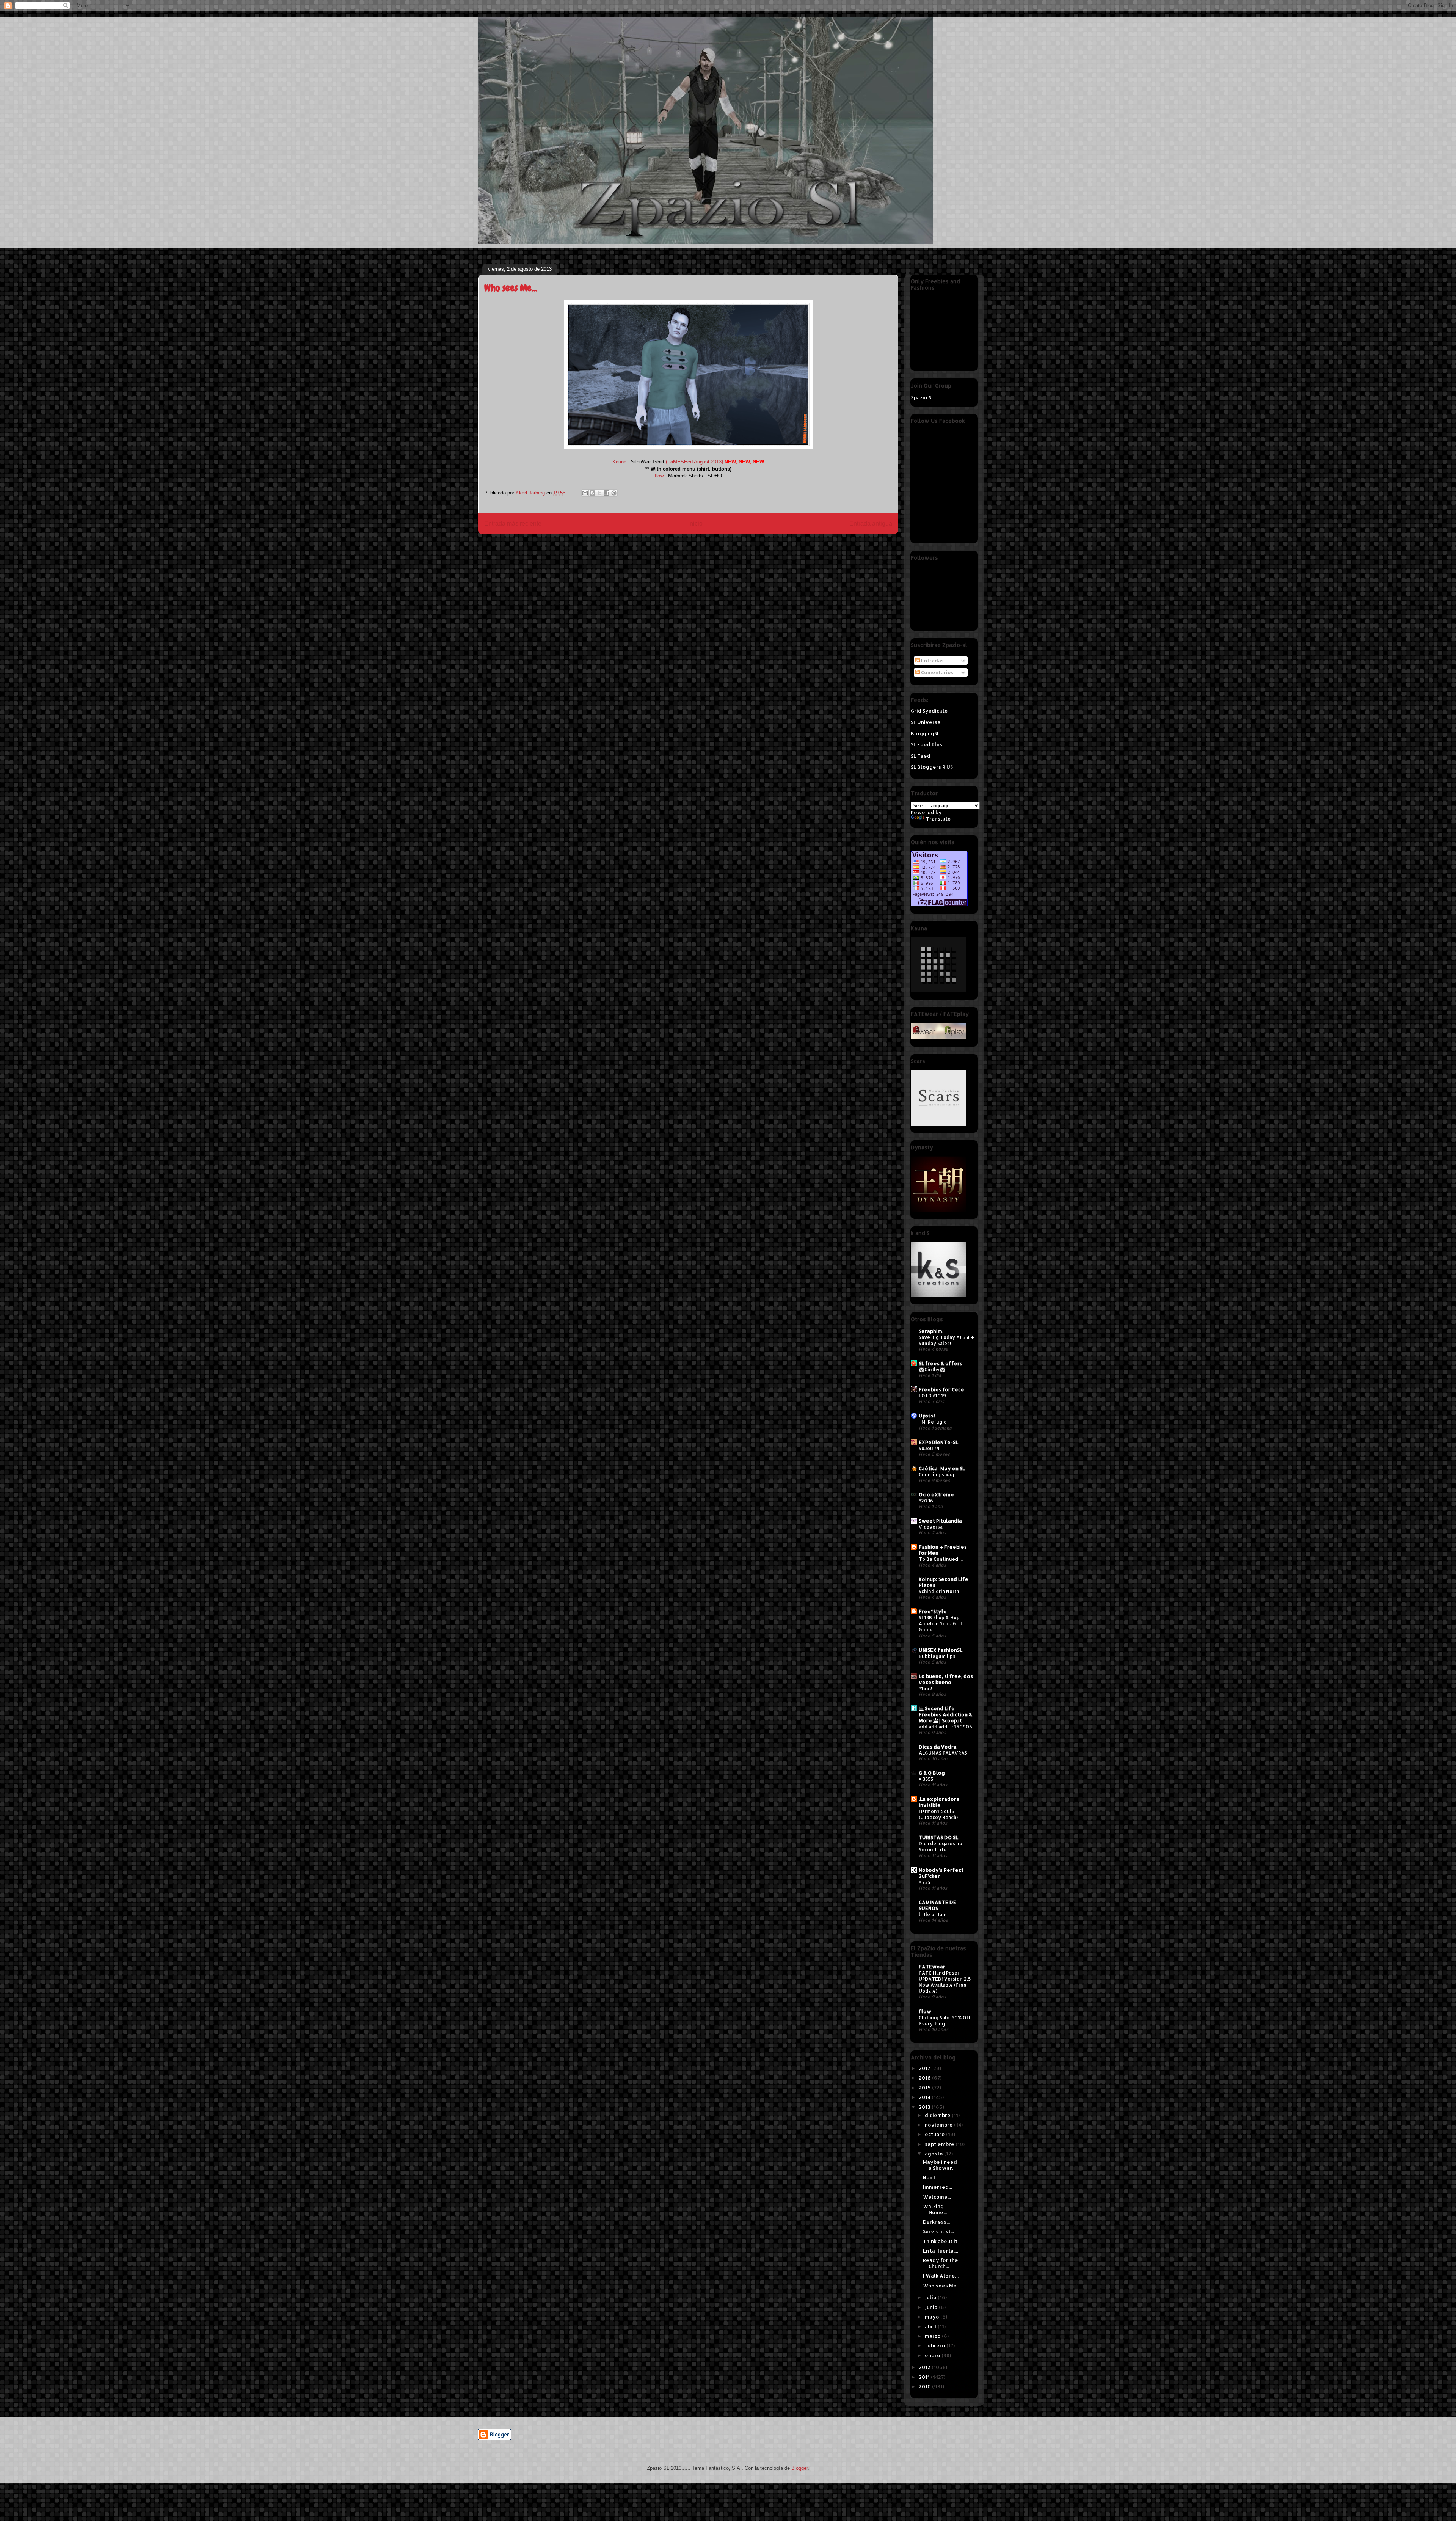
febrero (936, 2345)
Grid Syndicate (929, 711)
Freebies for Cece (941, 1389)
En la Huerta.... (941, 2251)
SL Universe (926, 722)
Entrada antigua (871, 524)
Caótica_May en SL (942, 1468)
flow (659, 476)
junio (932, 2307)
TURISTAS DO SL (938, 1837)
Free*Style (933, 1611)
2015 (925, 2088)
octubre (935, 2134)
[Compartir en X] (599, 493)
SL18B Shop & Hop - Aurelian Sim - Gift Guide (941, 1623)
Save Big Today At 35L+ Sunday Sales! (946, 1340)
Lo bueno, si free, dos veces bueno (946, 1679)
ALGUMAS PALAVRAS (943, 1753)
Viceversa (931, 1527)
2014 (925, 2097)
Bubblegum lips (937, 1656)
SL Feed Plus (926, 744)
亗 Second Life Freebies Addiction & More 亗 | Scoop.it (945, 1714)
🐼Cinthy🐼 (932, 1369)
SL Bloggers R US (932, 767)
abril (931, 2326)
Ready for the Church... (941, 2263)
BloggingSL (925, 733)
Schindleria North (939, 1591)
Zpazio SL (922, 397)
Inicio (695, 524)
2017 (925, 2068)
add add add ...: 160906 (945, 1727)
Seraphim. (931, 1331)
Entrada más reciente (513, 524)
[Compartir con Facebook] (607, 493)
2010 (925, 2386)
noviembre (939, 2125)
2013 (925, 2107)
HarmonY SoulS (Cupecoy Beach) (938, 1814)
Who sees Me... (941, 2286)
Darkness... (936, 2222)
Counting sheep (937, 1474)
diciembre (938, 2115)
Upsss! (927, 1416)
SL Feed (921, 756)
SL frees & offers (941, 1363)
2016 (925, 2078)
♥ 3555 (926, 1779)
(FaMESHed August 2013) (694, 462)
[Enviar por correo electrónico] (585, 493)
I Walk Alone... (941, 2276)
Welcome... (937, 2197)
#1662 (926, 1688)
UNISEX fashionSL (941, 1650)
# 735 (924, 1882)
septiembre (940, 2144)
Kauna (619, 462)
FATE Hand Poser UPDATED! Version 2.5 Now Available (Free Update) (945, 1982)
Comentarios (937, 672)
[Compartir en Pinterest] (614, 493)
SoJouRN (929, 1448)
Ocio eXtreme (936, 1494)
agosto (934, 2154)
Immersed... (937, 2187)
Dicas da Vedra (938, 1747)
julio (931, 2297)
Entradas (932, 661)
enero (933, 2355)
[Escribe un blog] (592, 493)
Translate (938, 819)
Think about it (940, 2241)
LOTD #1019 (932, 1395)
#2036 (926, 1501)
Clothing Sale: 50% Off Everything (945, 2020)
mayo (933, 2317)
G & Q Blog (932, 1773)
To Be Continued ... (941, 1559)
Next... (931, 2177)
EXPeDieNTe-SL (938, 1442)
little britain (933, 1914)
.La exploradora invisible (939, 1802)
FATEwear (932, 1967)
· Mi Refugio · (934, 1422)
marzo (933, 2336)
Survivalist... (938, 2231)
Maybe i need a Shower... (940, 2165)
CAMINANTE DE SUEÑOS (937, 1905)
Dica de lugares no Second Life (941, 1846)
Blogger (799, 2468)
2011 (925, 2377)
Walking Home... (935, 2209)
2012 (925, 2367)
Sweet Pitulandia (940, 1521)
